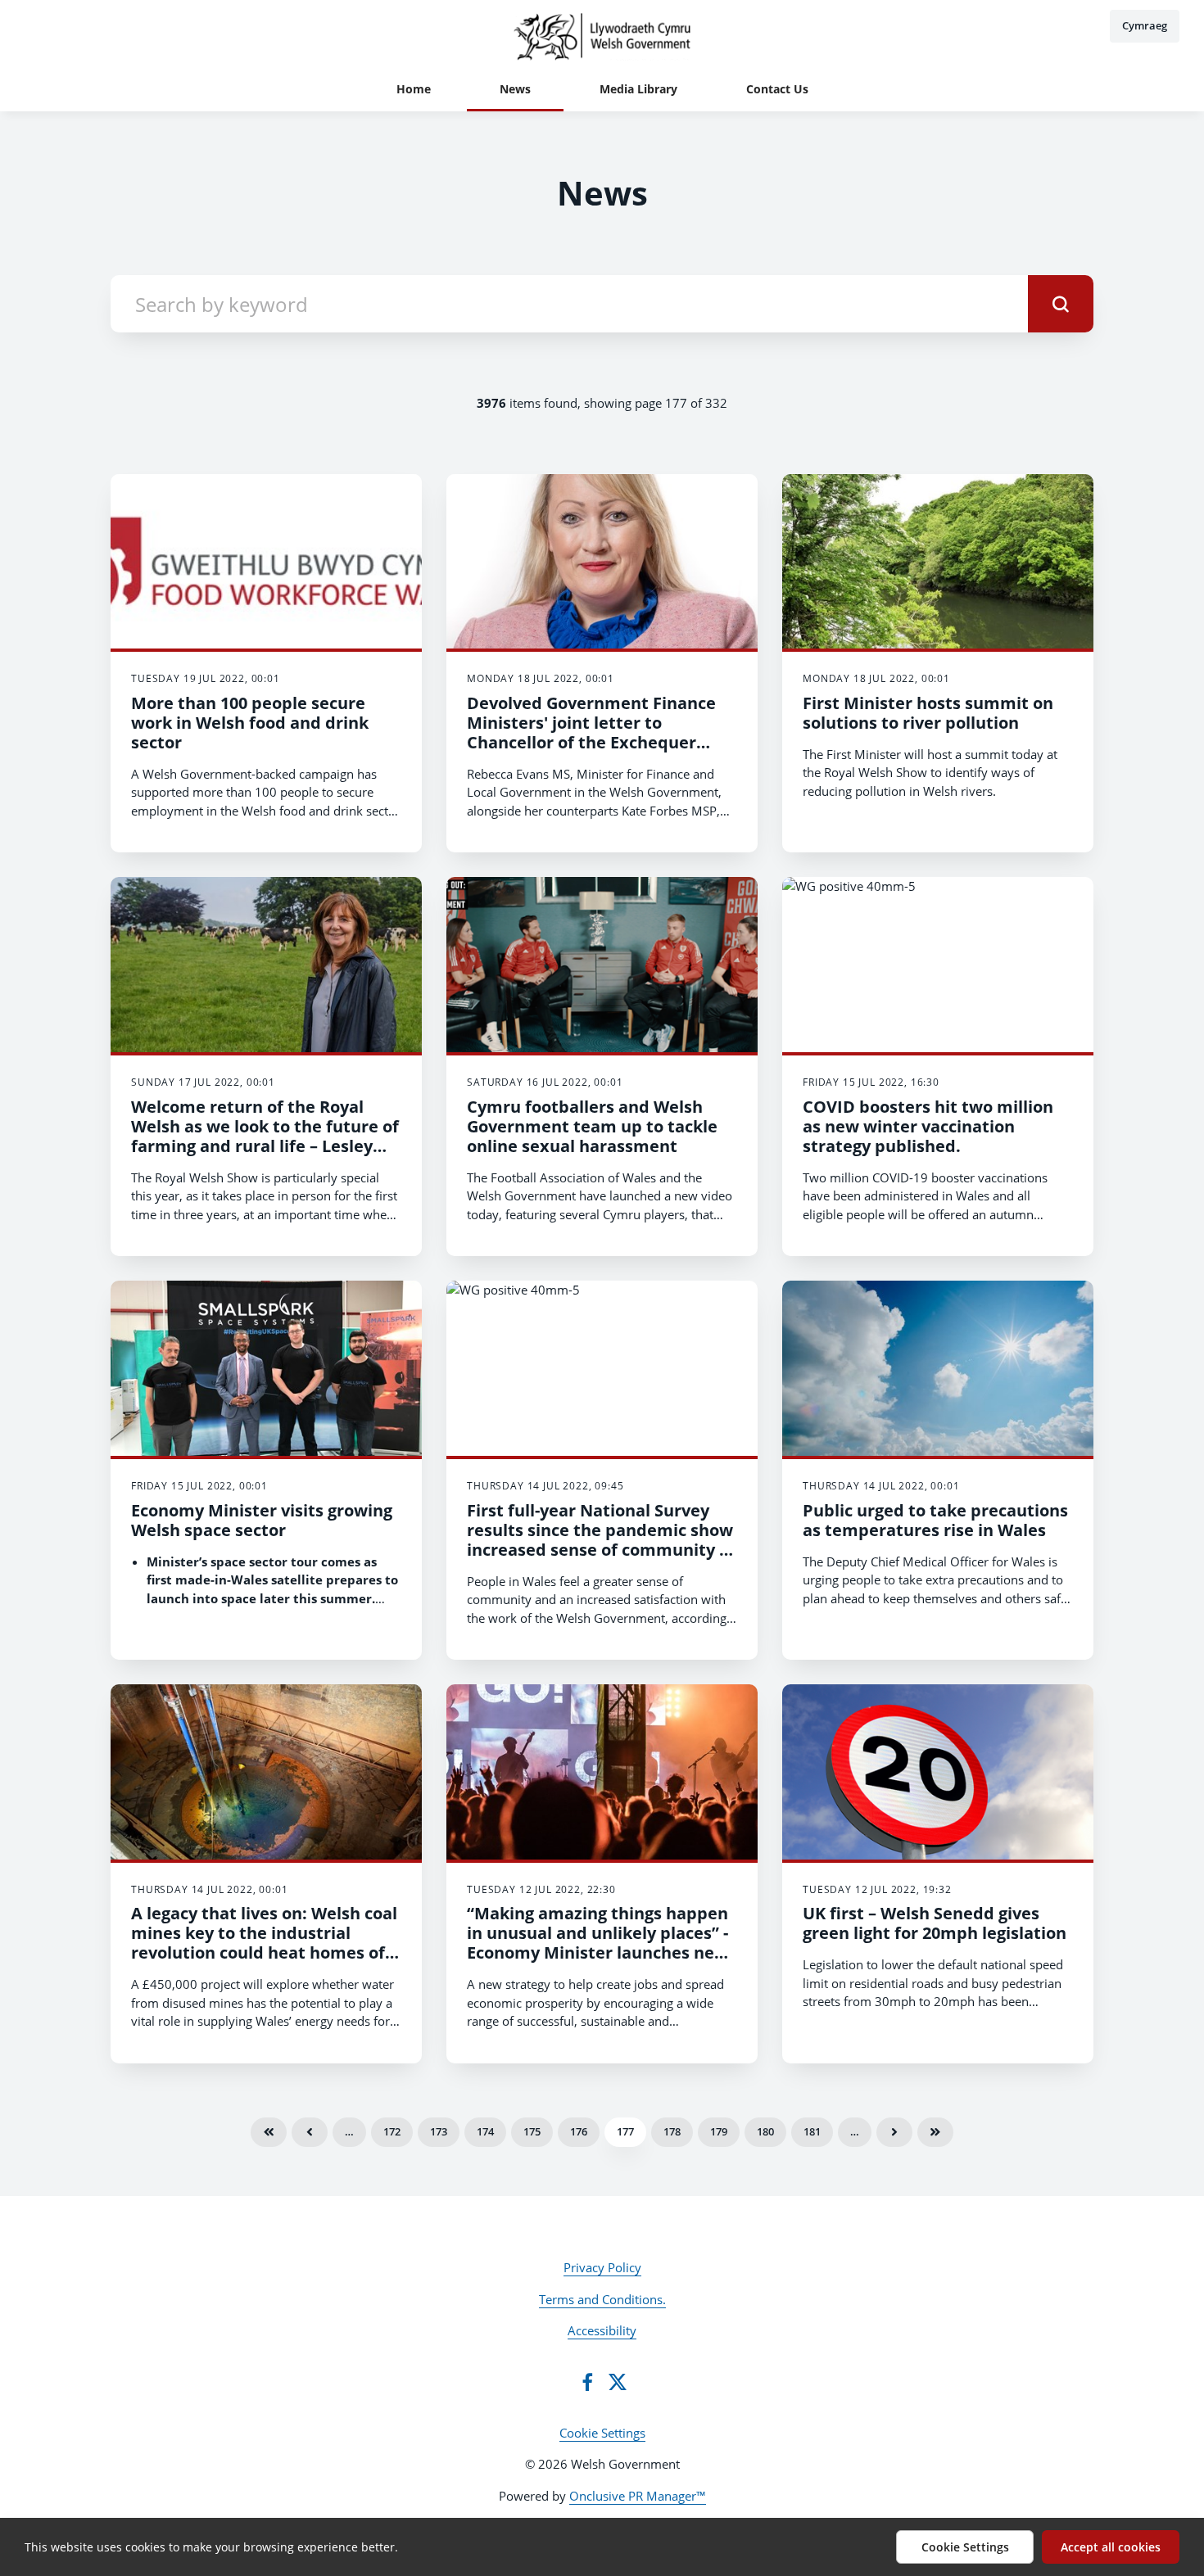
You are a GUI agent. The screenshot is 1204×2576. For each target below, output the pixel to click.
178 (672, 2131)
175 (532, 2131)
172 (392, 2131)
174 (485, 2131)
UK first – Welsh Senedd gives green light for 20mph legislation (935, 1923)
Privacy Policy (602, 2267)
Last (935, 2132)
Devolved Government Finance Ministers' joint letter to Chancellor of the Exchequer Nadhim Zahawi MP (591, 732)
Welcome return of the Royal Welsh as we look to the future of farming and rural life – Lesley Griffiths (265, 1136)
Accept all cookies (1111, 2547)
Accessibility (602, 2330)
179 (719, 2131)
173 (439, 2131)
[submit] (1061, 304)
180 (765, 2131)
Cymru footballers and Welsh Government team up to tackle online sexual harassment (592, 1126)
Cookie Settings (602, 2433)
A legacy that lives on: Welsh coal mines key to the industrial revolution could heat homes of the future (264, 1943)
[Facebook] (587, 2382)
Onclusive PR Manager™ (638, 2496)
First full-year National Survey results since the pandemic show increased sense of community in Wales (601, 1540)
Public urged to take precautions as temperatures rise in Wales (935, 1520)
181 (812, 2131)
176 (579, 2131)
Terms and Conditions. (602, 2299)
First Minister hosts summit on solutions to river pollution (928, 713)
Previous (310, 2132)
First (269, 2132)
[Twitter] (618, 2382)
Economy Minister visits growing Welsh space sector (262, 1520)
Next (894, 2132)
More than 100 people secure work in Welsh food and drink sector (250, 723)
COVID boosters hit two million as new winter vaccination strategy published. (928, 1126)
